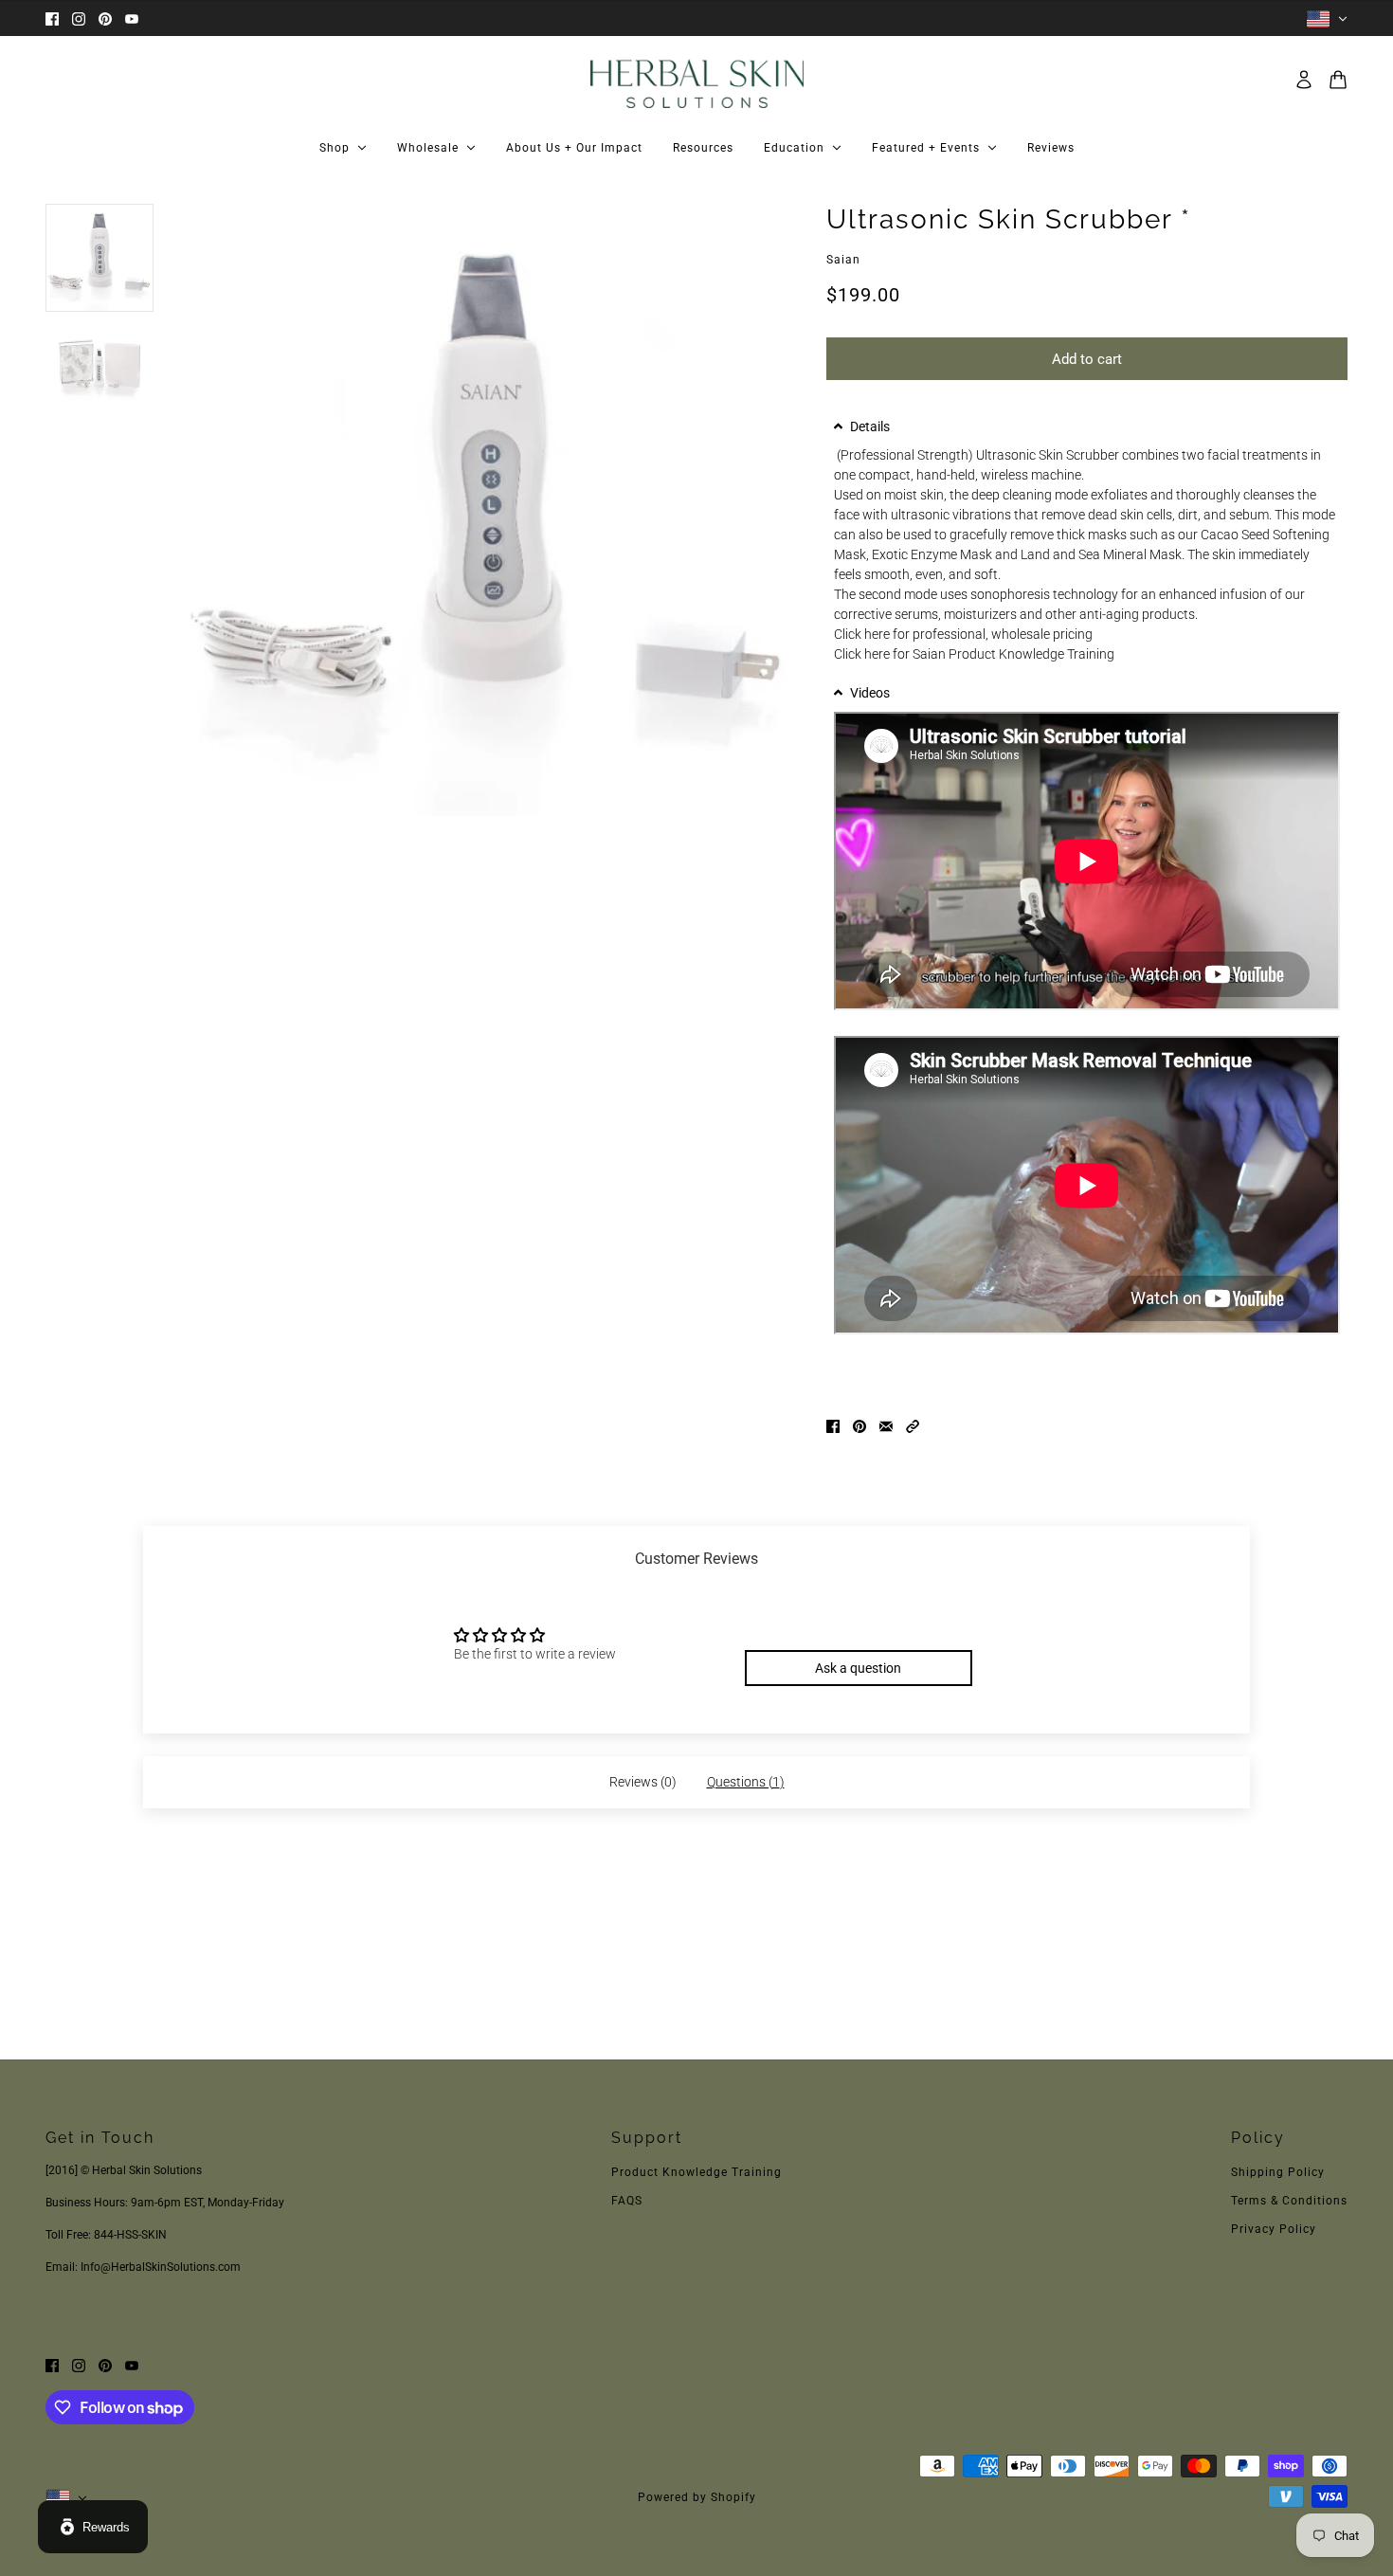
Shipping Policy (1278, 2172)
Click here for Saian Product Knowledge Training (974, 654)
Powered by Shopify (697, 2497)
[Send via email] (886, 1425)
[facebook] (52, 18)
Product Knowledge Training (696, 2172)
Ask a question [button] (858, 1668)
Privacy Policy (1274, 2229)
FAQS (627, 2201)
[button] (1087, 426)
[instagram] (79, 18)
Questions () (746, 1782)
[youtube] (132, 18)
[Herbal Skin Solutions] (697, 80)
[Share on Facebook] (833, 1425)
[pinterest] (105, 18)
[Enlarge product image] (490, 510)
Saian (843, 260)
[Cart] (1338, 80)
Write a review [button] (858, 1621)
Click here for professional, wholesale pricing (963, 634)
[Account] (1304, 80)
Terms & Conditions (1289, 2201)
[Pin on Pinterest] (859, 1425)
